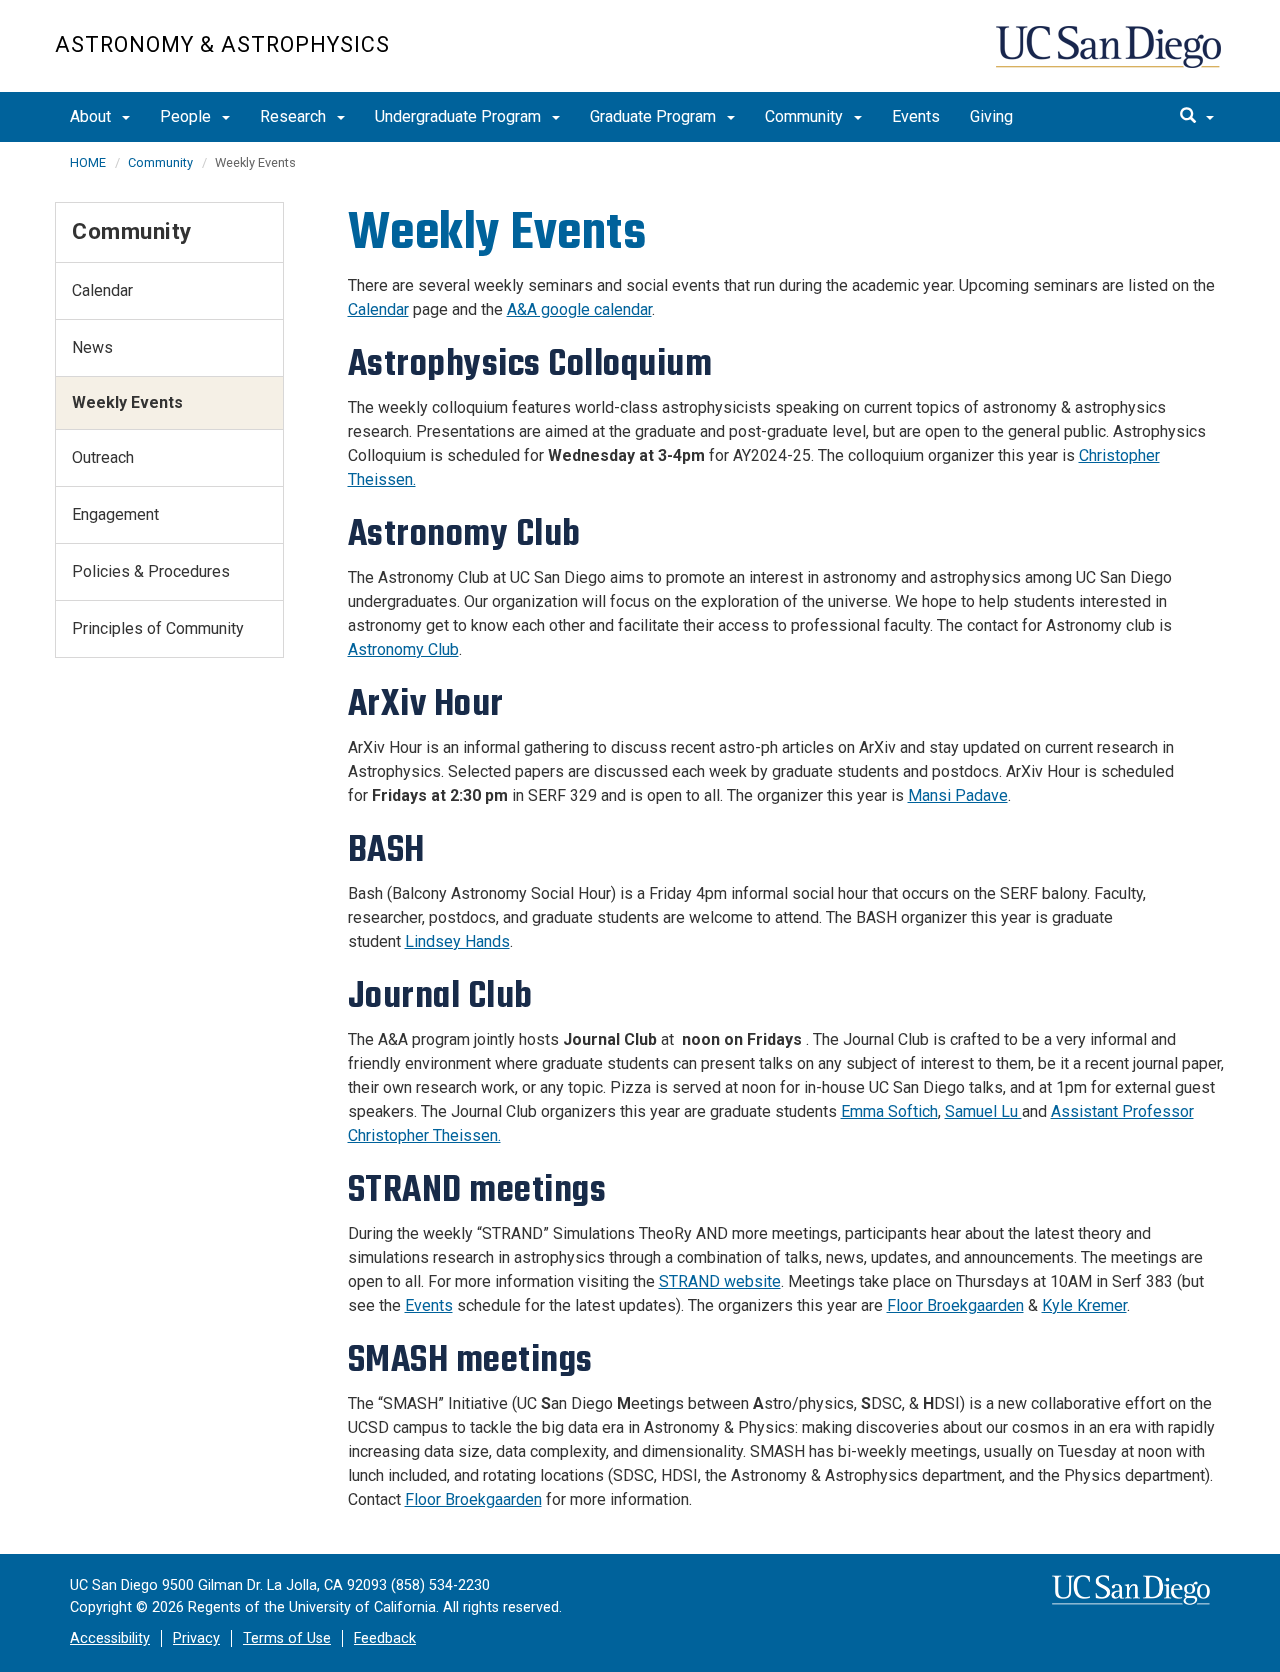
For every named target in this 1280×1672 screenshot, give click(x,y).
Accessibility (110, 1638)
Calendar (378, 309)
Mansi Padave (958, 795)
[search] (1197, 117)
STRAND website (720, 1281)
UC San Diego (1110, 56)
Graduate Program (655, 116)
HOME (88, 162)
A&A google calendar (579, 309)
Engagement (115, 514)
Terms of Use (287, 1638)
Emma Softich (889, 1111)
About (92, 116)
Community (806, 116)
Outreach (103, 457)
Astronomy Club (403, 649)
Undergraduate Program (460, 116)
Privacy (196, 1638)
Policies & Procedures (151, 571)
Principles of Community (158, 628)
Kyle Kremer (1084, 1305)
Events (916, 116)
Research (295, 116)
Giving (991, 116)
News (92, 347)
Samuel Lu (983, 1111)
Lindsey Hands (457, 941)
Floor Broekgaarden (955, 1305)
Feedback (385, 1638)
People (187, 116)
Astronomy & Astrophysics (222, 44)
